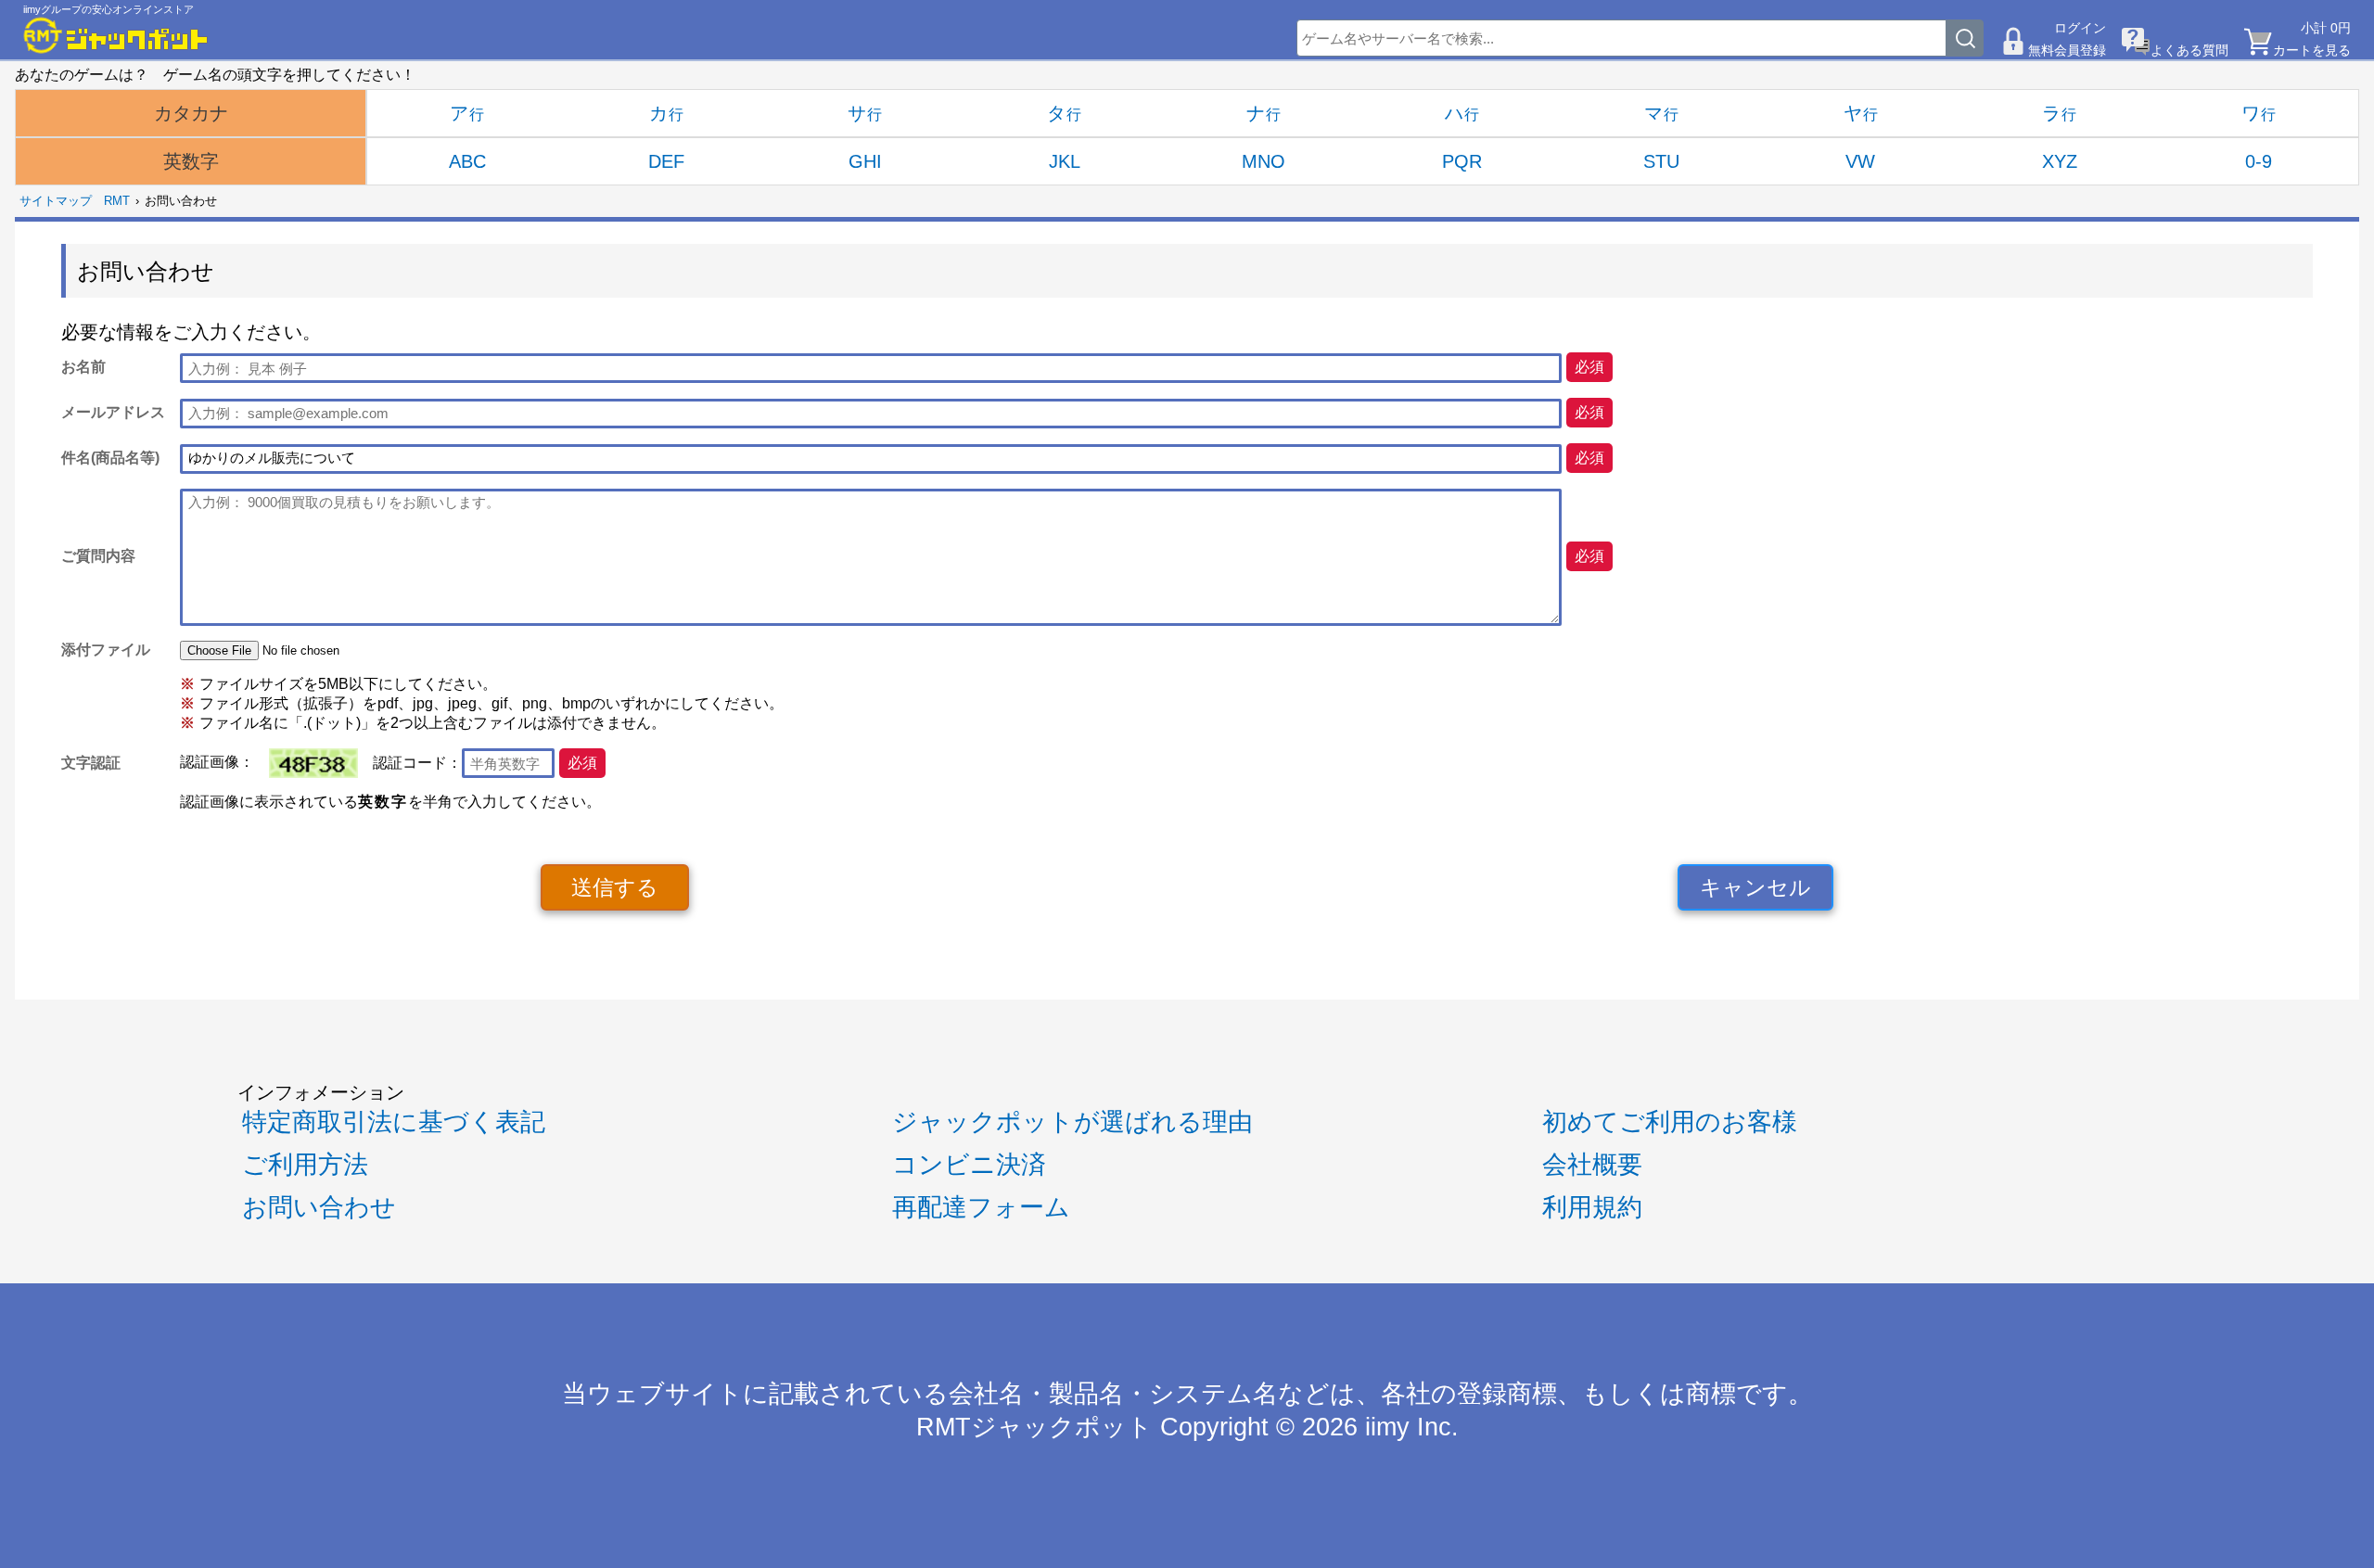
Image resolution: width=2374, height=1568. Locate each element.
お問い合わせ (319, 1207)
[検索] (1965, 38)
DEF (666, 161)
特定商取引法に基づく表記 (394, 1122)
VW (1860, 161)
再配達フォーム (981, 1207)
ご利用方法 (305, 1165)
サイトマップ (56, 201)
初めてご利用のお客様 (1670, 1122)
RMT (117, 201)
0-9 (2259, 161)
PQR (1462, 161)
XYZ (2060, 161)
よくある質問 (2189, 50)
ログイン (2080, 28)
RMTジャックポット (1034, 1427)
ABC (467, 161)
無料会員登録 (2067, 50)
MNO (1264, 161)
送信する (615, 887)
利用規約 (1592, 1207)
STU (1661, 161)
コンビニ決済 (969, 1165)
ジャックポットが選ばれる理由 (1072, 1122)
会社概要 (1592, 1165)
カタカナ (191, 113)
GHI (865, 161)
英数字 (191, 161)
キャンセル (1755, 887)
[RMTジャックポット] (116, 35)
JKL (1065, 161)
